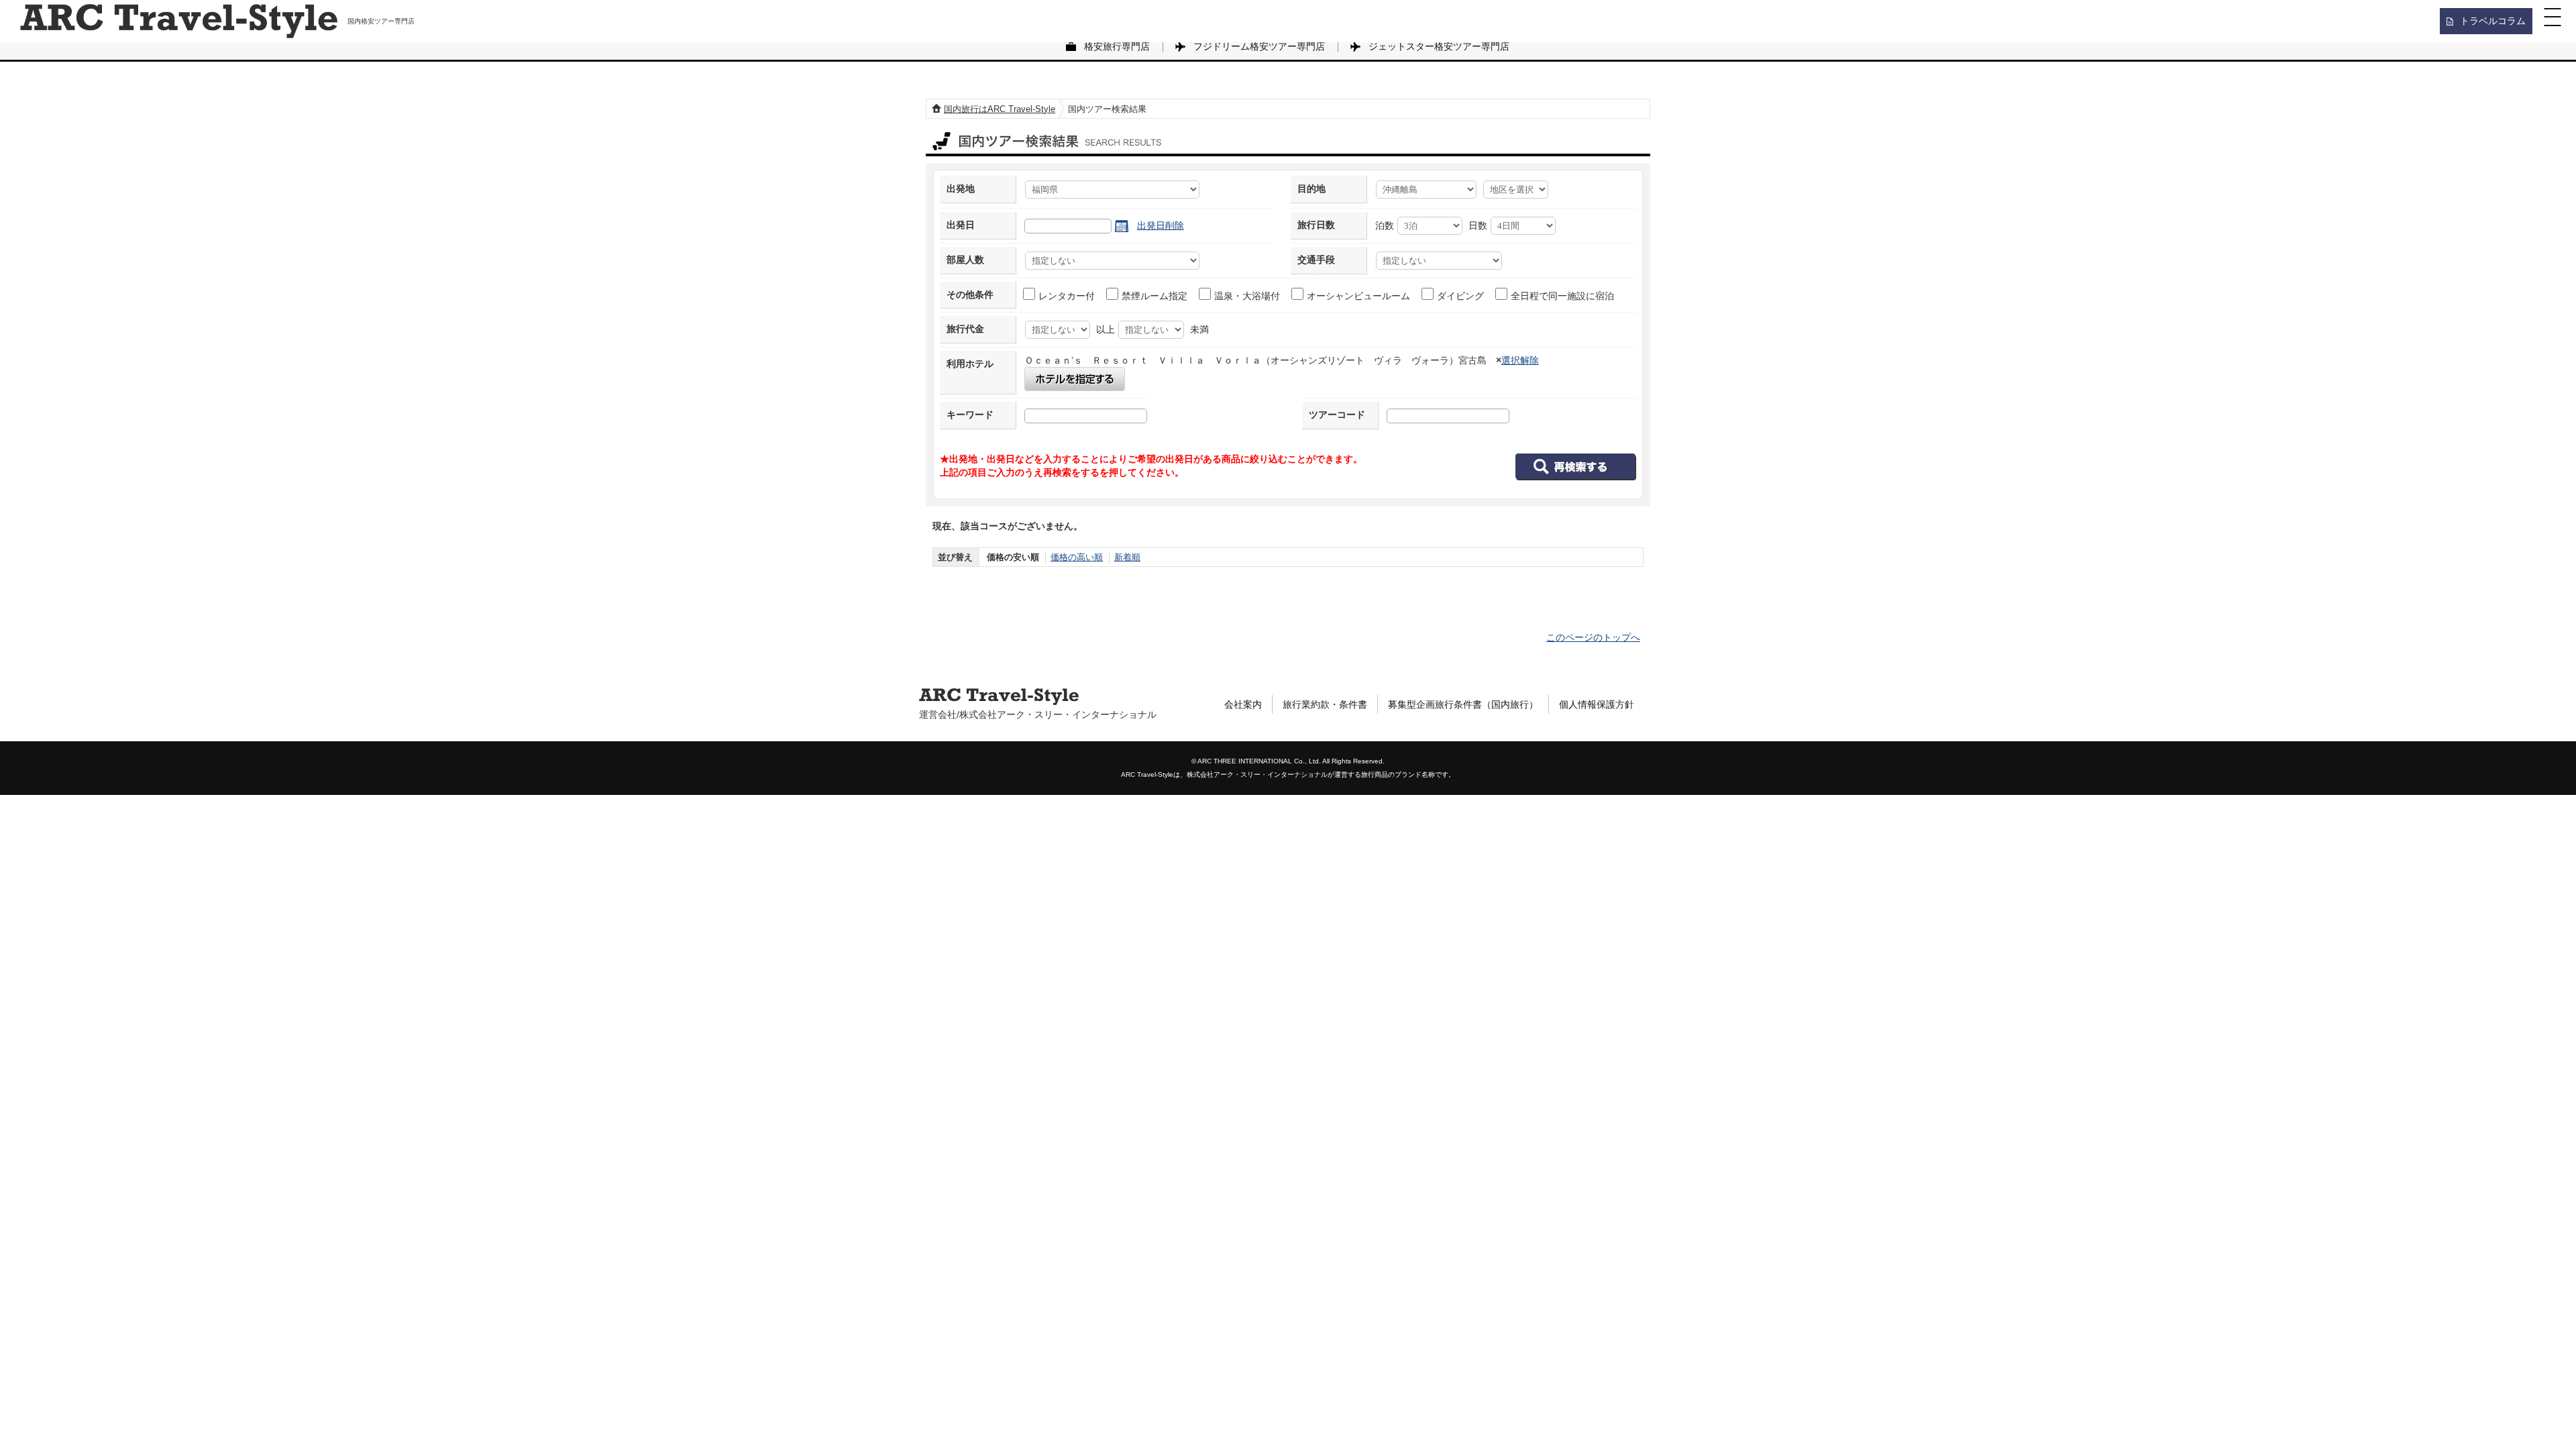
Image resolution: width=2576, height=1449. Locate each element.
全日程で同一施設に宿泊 (1562, 296)
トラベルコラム (2493, 21)
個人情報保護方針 (1597, 704)
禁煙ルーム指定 (1155, 296)
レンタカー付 (1067, 296)
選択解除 (1520, 360)
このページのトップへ (1593, 637)
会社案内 (1243, 704)
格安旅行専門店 (1117, 46)
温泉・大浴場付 (1247, 296)
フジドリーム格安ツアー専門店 (1259, 46)
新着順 (1127, 557)
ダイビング (1460, 296)
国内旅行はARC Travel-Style (1000, 109)
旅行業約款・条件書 (1325, 704)
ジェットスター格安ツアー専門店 (1439, 46)
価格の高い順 (1077, 557)
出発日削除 (1161, 225)
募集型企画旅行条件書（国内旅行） (1463, 704)
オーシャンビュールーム (1358, 296)
